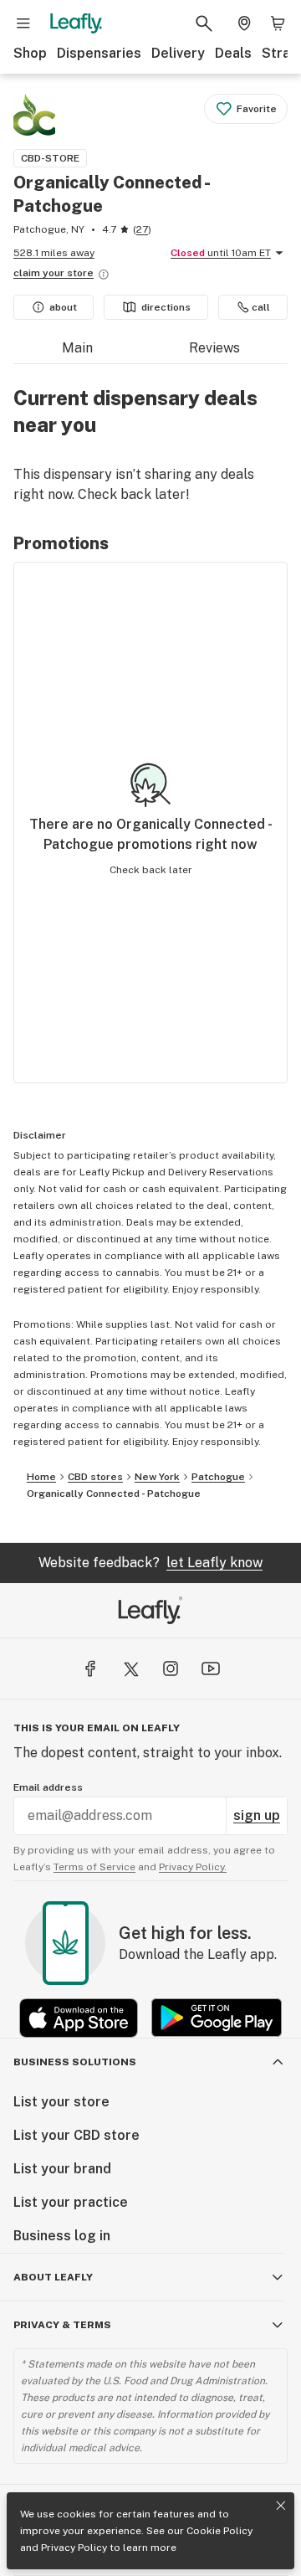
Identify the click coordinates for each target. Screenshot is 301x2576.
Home (41, 1477)
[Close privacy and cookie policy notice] (281, 2506)
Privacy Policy (74, 2548)
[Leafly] (76, 23)
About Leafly (53, 2277)
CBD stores (95, 1477)
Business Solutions (75, 2062)
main (77, 348)
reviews (214, 348)
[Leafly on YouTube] (211, 1668)
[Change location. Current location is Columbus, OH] (244, 23)
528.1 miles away (54, 253)
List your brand (62, 2169)
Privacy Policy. (193, 1867)
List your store (61, 2102)
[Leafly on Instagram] (171, 1668)
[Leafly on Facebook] (90, 1668)
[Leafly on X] (130, 1668)
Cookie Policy (219, 2531)
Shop (30, 53)
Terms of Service (94, 1867)
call (261, 307)
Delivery (178, 53)
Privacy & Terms (62, 2325)
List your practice (71, 2202)
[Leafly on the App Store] (79, 2018)
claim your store (54, 273)
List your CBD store (77, 2135)
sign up (257, 1815)
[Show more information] (104, 275)
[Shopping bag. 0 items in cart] (278, 23)
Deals (233, 53)
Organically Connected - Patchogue (114, 1494)
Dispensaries (99, 53)
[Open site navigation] (23, 23)
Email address (48, 1787)
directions (166, 307)
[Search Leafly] (204, 23)
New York (157, 1477)
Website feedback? (150, 1563)
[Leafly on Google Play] (217, 2018)
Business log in (62, 2236)
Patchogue (218, 1477)
